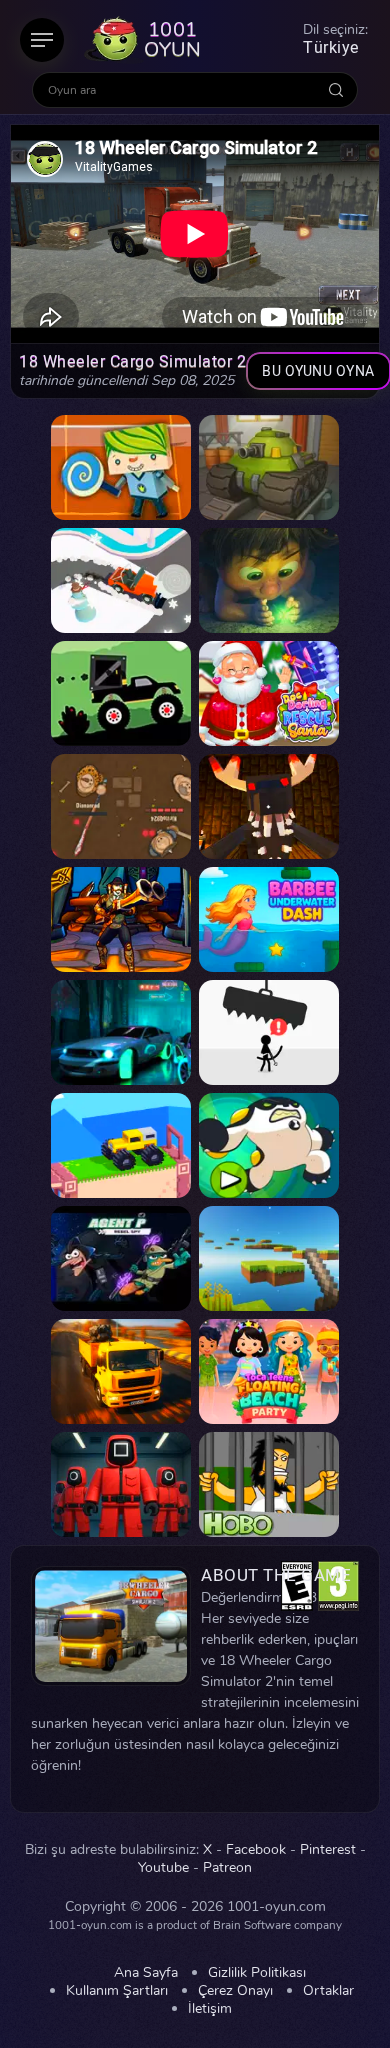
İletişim (210, 2009)
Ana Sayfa (146, 1973)
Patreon (227, 1868)
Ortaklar (328, 1991)
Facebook (256, 1850)
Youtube (163, 1868)
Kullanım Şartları (117, 1991)
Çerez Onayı (235, 1991)
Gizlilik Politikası (257, 1973)
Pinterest (328, 1850)
